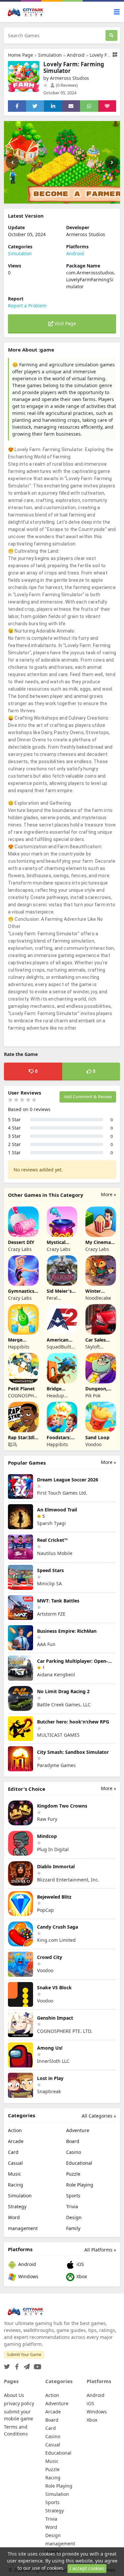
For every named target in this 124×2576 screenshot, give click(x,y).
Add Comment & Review (88, 1097)
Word (14, 2217)
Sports (73, 2196)
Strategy (17, 2206)
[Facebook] (16, 2365)
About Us (14, 2395)
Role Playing (80, 2185)
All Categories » (99, 2116)
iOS (80, 2264)
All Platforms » (100, 2250)
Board (73, 2141)
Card (13, 2152)
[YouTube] (36, 2365)
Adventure (78, 2130)
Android (76, 55)
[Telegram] (25, 2365)
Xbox (81, 2276)
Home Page (21, 55)
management (23, 2228)
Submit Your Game (24, 2355)
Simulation (50, 55)
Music (15, 2174)
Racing (16, 2185)
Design (74, 2217)
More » (108, 1194)
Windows (28, 2276)
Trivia (72, 2206)
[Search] (111, 35)
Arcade (16, 2141)
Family (73, 2228)
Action (15, 2130)
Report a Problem (27, 306)
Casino (74, 2152)
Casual (15, 2163)
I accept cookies (87, 2568)
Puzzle (73, 2174)
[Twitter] (7, 2365)
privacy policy (19, 2403)
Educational (79, 2163)
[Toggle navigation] (117, 12)
